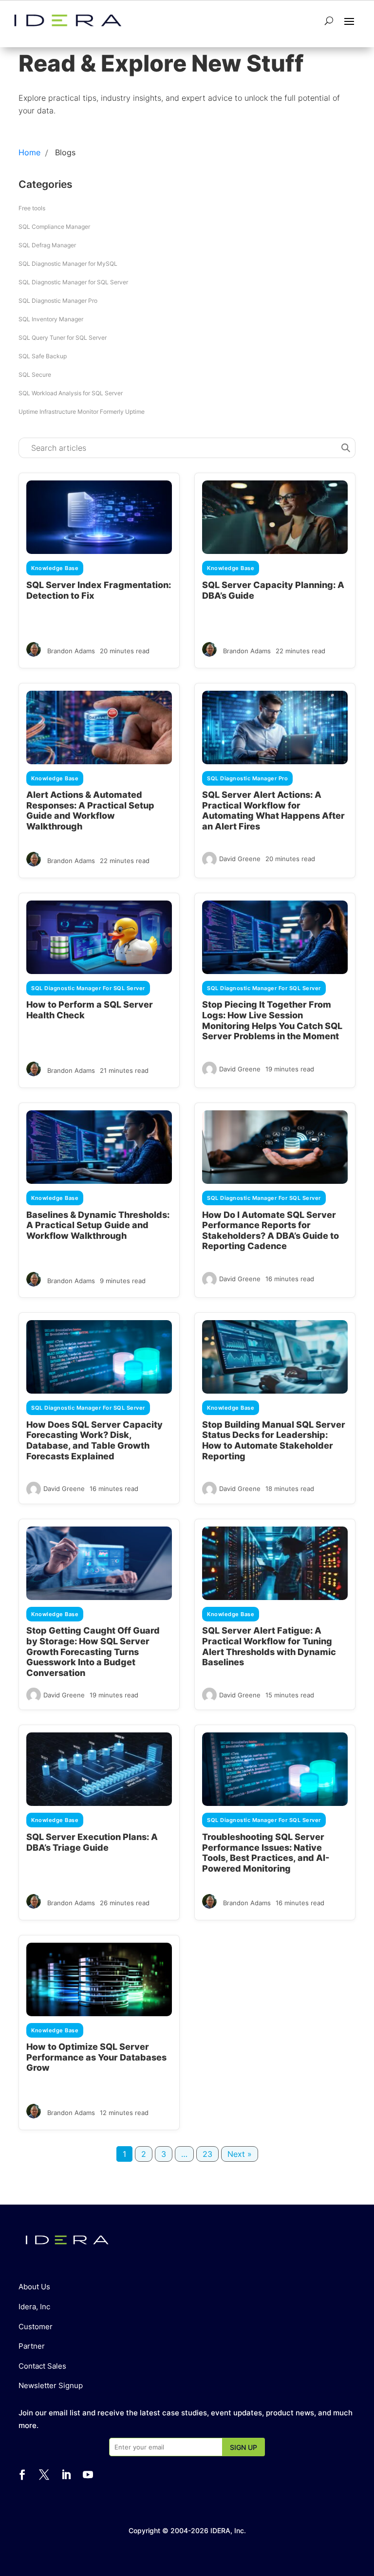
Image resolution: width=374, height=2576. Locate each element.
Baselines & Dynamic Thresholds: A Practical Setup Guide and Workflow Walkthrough (98, 1225)
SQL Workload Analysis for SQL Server (71, 393)
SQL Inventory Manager (51, 319)
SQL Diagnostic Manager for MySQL (68, 264)
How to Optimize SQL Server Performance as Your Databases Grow (96, 2057)
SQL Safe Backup (43, 356)
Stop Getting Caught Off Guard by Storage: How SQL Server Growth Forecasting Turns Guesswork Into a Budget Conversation (93, 1651)
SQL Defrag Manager (47, 245)
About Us (34, 2287)
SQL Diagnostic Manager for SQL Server (73, 282)
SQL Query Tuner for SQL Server (63, 338)
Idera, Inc (34, 2307)
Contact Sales (42, 2366)
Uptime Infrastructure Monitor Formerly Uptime (82, 412)
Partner (32, 2346)
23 (207, 2154)
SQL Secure (35, 375)
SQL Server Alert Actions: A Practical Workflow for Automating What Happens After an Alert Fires (273, 810)
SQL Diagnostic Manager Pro (58, 301)
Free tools (32, 208)
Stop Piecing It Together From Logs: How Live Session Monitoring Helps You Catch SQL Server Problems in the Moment (272, 1020)
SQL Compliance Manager (54, 227)
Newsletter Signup (51, 2385)
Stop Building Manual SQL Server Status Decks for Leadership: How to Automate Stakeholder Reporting (274, 1440)
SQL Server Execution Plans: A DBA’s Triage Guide (92, 1842)
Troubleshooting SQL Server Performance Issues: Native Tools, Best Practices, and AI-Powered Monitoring (266, 1853)
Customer (36, 2327)
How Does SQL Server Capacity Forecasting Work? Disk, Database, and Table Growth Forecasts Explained (94, 1440)
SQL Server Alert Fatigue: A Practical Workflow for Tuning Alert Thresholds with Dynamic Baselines (269, 1646)
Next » (240, 2154)
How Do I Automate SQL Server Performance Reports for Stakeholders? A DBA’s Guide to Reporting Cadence (271, 1231)
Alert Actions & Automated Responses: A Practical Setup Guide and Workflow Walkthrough (90, 810)
